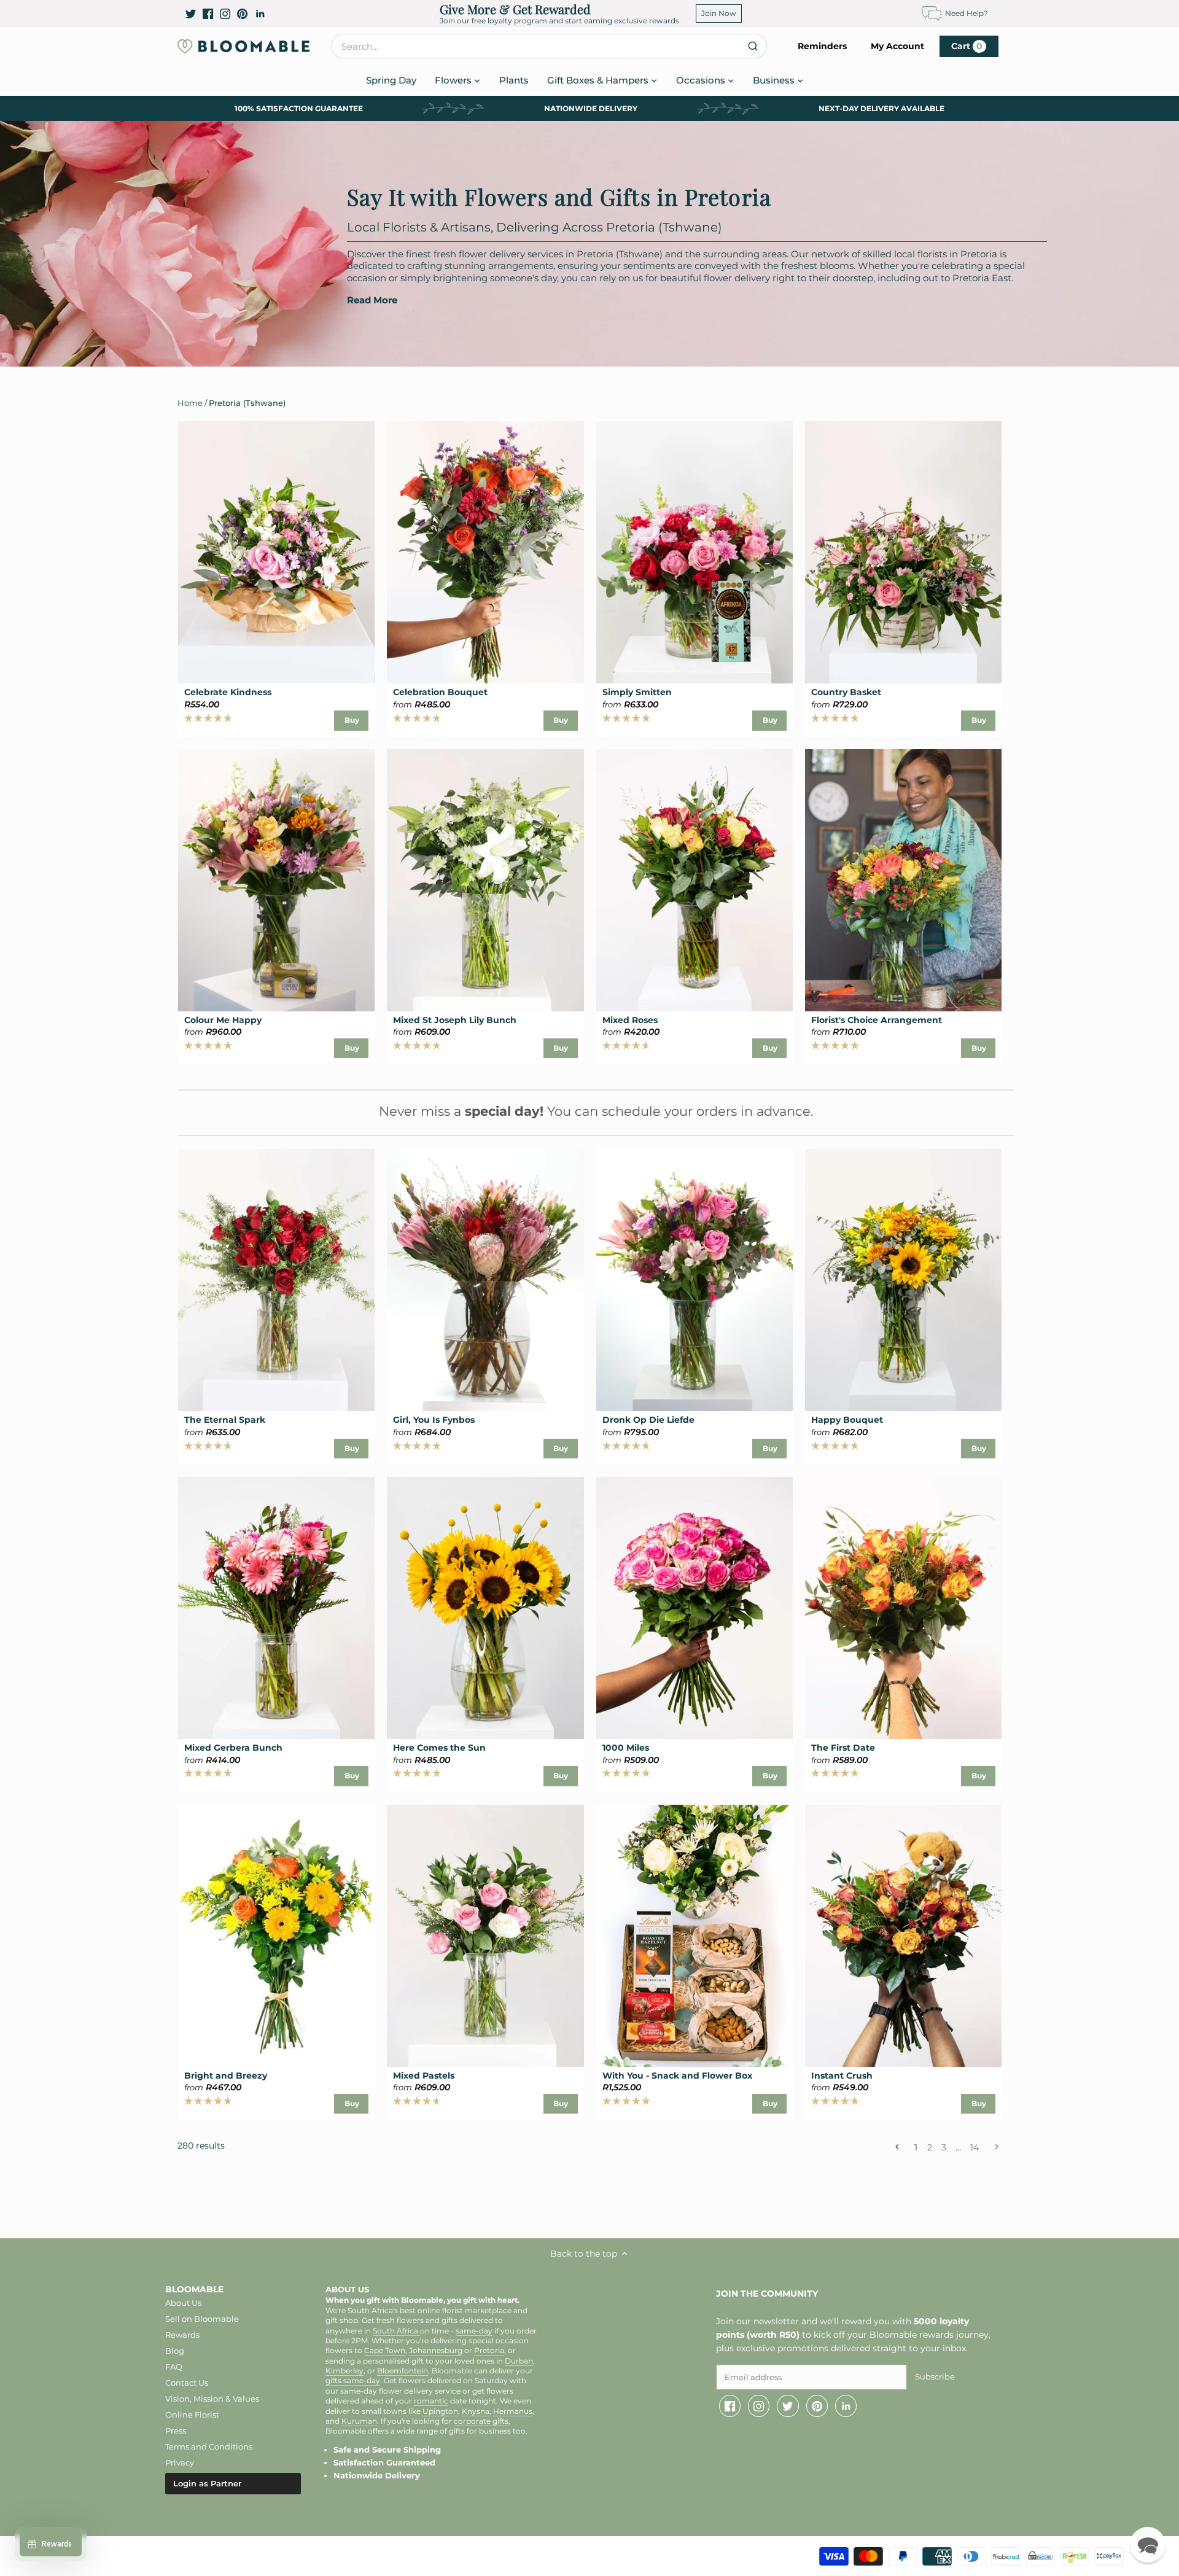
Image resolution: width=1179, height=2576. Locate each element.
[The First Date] (903, 1608)
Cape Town (385, 2351)
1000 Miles (626, 1748)
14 (975, 2147)
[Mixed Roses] (695, 880)
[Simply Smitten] (695, 552)
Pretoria (489, 2351)
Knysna (476, 2411)
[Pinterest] (242, 14)
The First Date (843, 1748)
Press (176, 2430)
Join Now (719, 13)
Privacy (180, 2462)
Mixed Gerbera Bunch (233, 1748)
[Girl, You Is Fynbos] (485, 1280)
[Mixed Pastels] (485, 1936)
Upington (440, 2411)
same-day (474, 2331)
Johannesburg (436, 2351)
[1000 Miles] (695, 1608)
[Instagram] (225, 14)
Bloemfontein (403, 2371)
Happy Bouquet (847, 1420)
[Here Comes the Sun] (485, 1608)
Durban (519, 2361)
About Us (183, 2303)
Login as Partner (207, 2483)
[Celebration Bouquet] (485, 552)
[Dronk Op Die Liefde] (695, 1280)
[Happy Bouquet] (903, 1280)
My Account (897, 46)
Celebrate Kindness (228, 692)
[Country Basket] (903, 552)
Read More (372, 300)
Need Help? (967, 13)
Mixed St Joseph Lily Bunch (455, 1020)
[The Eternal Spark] (276, 1280)
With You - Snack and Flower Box (677, 2076)
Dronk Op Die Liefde (648, 1420)
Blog (175, 2351)
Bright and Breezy (226, 2076)
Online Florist (192, 2415)
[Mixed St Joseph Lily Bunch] (485, 880)
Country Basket (846, 692)
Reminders (822, 46)
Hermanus (513, 2411)
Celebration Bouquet (440, 692)
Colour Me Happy (223, 1020)
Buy (352, 720)
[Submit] (753, 46)
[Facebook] (208, 14)
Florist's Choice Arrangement (877, 1020)
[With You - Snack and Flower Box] (695, 1936)
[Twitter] (191, 14)
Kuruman (359, 2421)
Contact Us (187, 2383)
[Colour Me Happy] (276, 880)
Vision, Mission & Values (212, 2399)
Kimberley (344, 2371)
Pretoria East (982, 278)
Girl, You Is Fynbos (434, 1420)
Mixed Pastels (424, 2076)
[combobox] (549, 46)
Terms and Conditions (209, 2446)
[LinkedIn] (260, 14)
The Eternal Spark (225, 1420)
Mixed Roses (630, 1020)
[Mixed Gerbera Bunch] (276, 1608)
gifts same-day (353, 2381)
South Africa (396, 2331)
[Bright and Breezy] (276, 1936)
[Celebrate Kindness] (276, 552)
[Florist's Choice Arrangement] (903, 880)
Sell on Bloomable (202, 2319)
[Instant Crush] (903, 1936)
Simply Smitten (637, 692)
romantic (431, 2401)
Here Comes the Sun (439, 1748)
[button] (1148, 2545)
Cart (967, 46)
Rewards (182, 2335)
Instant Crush (842, 2076)
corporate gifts (481, 2421)
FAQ (174, 2367)
